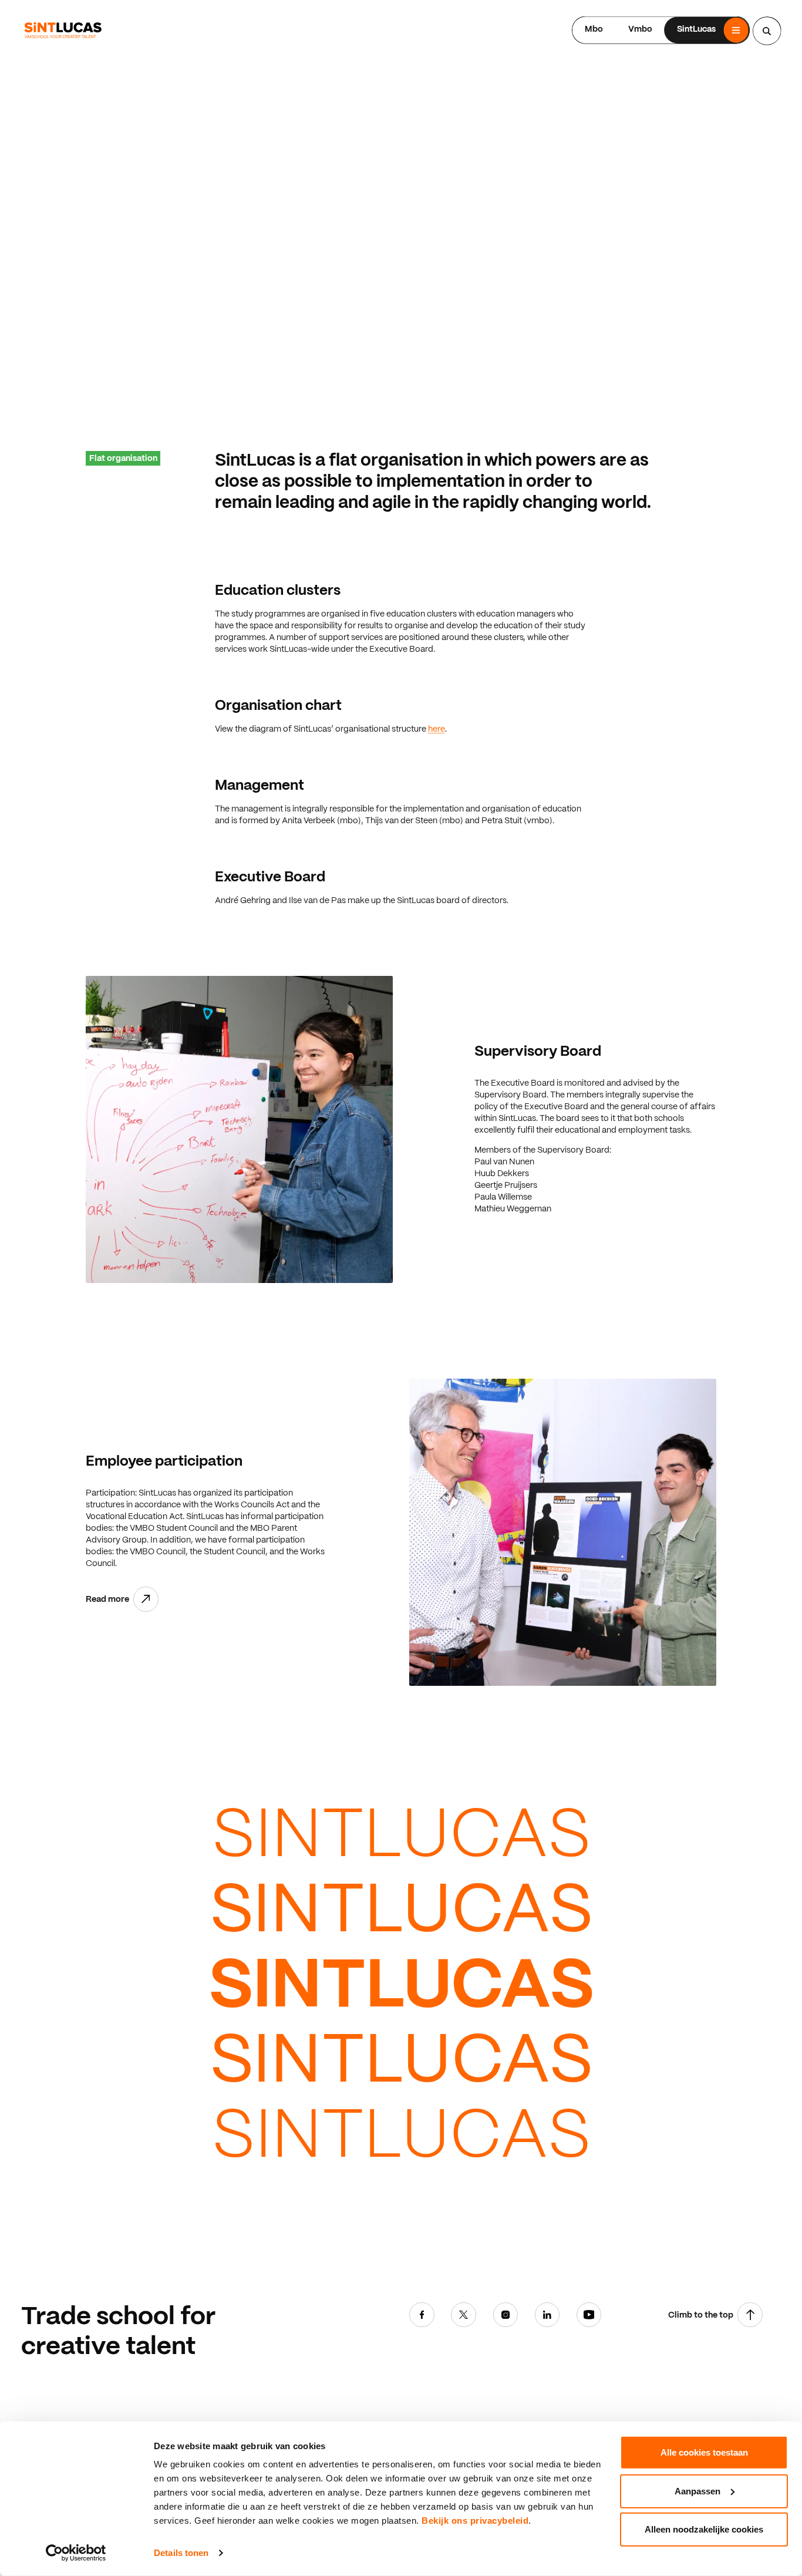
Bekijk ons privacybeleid (475, 2521)
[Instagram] (506, 2317)
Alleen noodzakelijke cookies (704, 2529)
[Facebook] (422, 2317)
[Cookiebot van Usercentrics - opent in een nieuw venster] (76, 2553)
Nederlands (537, 29)
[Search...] (767, 31)
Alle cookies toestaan (704, 2452)
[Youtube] (589, 2317)
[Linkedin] (547, 2317)
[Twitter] (464, 2317)
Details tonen (181, 2553)
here (437, 729)
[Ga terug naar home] (63, 30)
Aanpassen (697, 2491)
